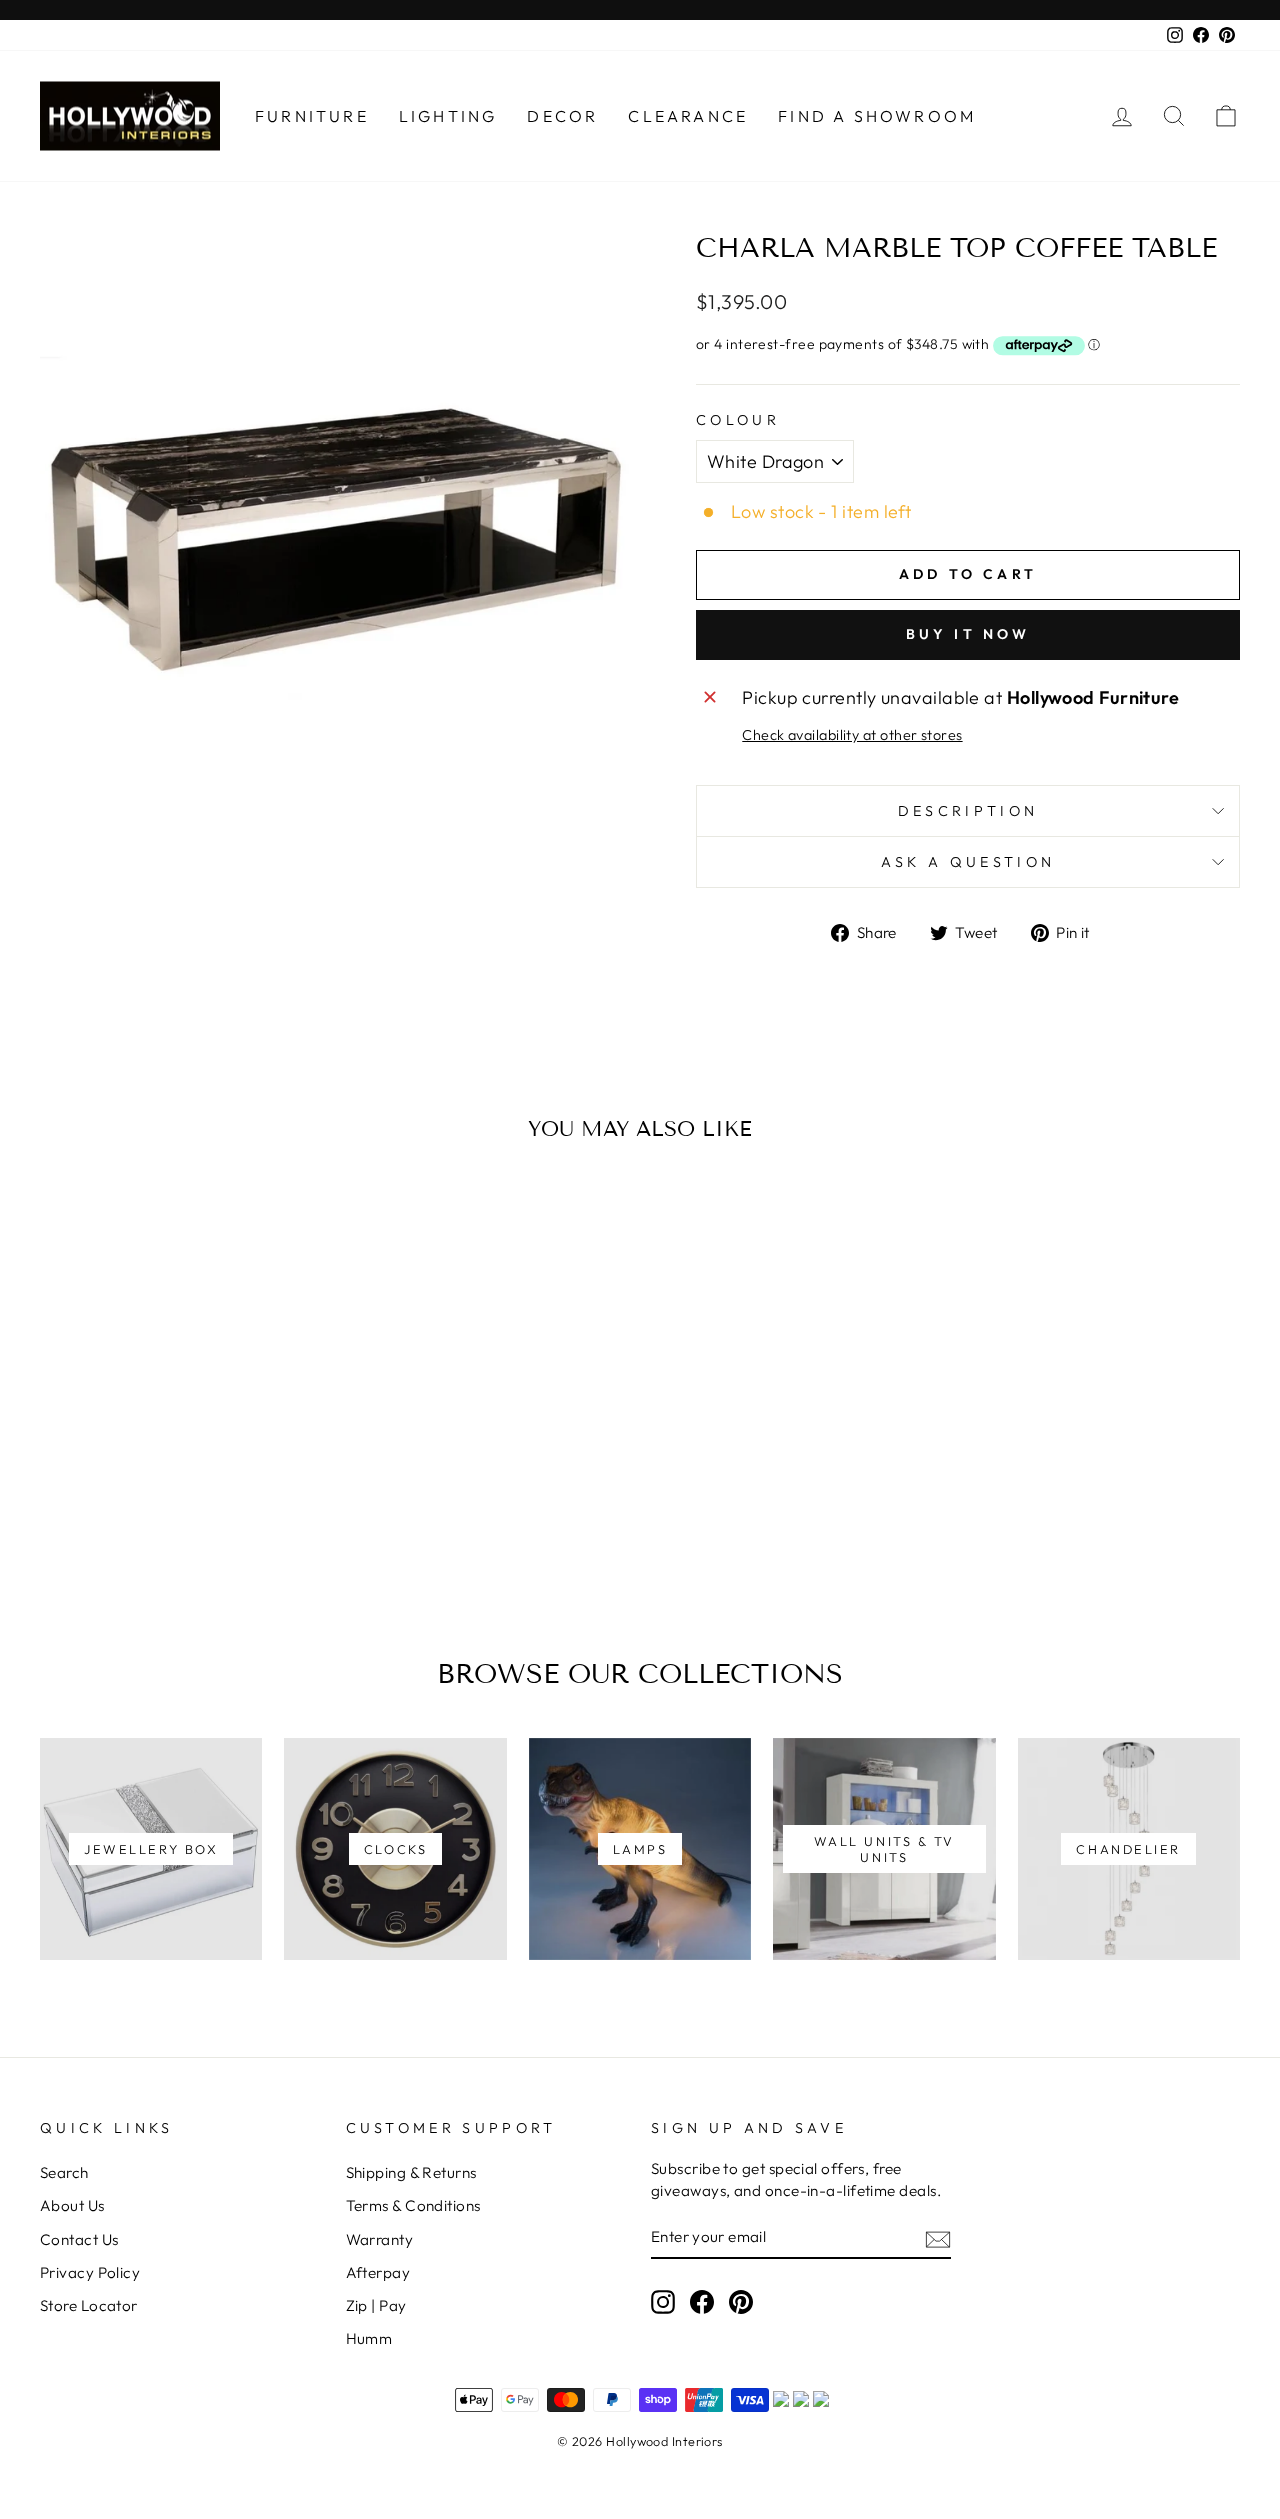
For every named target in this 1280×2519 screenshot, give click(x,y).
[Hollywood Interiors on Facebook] (702, 2301)
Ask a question (968, 862)
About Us (72, 2205)
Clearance (688, 116)
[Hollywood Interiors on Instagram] (663, 2301)
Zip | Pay (376, 2305)
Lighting (448, 116)
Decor (562, 116)
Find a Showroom (877, 116)
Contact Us (79, 2239)
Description (968, 811)
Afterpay (378, 2272)
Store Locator (89, 2305)
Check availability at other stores (852, 735)
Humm (369, 2338)
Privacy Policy (90, 2272)
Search (64, 2172)
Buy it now (968, 634)
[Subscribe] (938, 2237)
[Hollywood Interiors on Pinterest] (741, 2301)
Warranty (380, 2239)
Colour (738, 420)
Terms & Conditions (413, 2205)
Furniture (312, 116)
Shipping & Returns (411, 2172)
